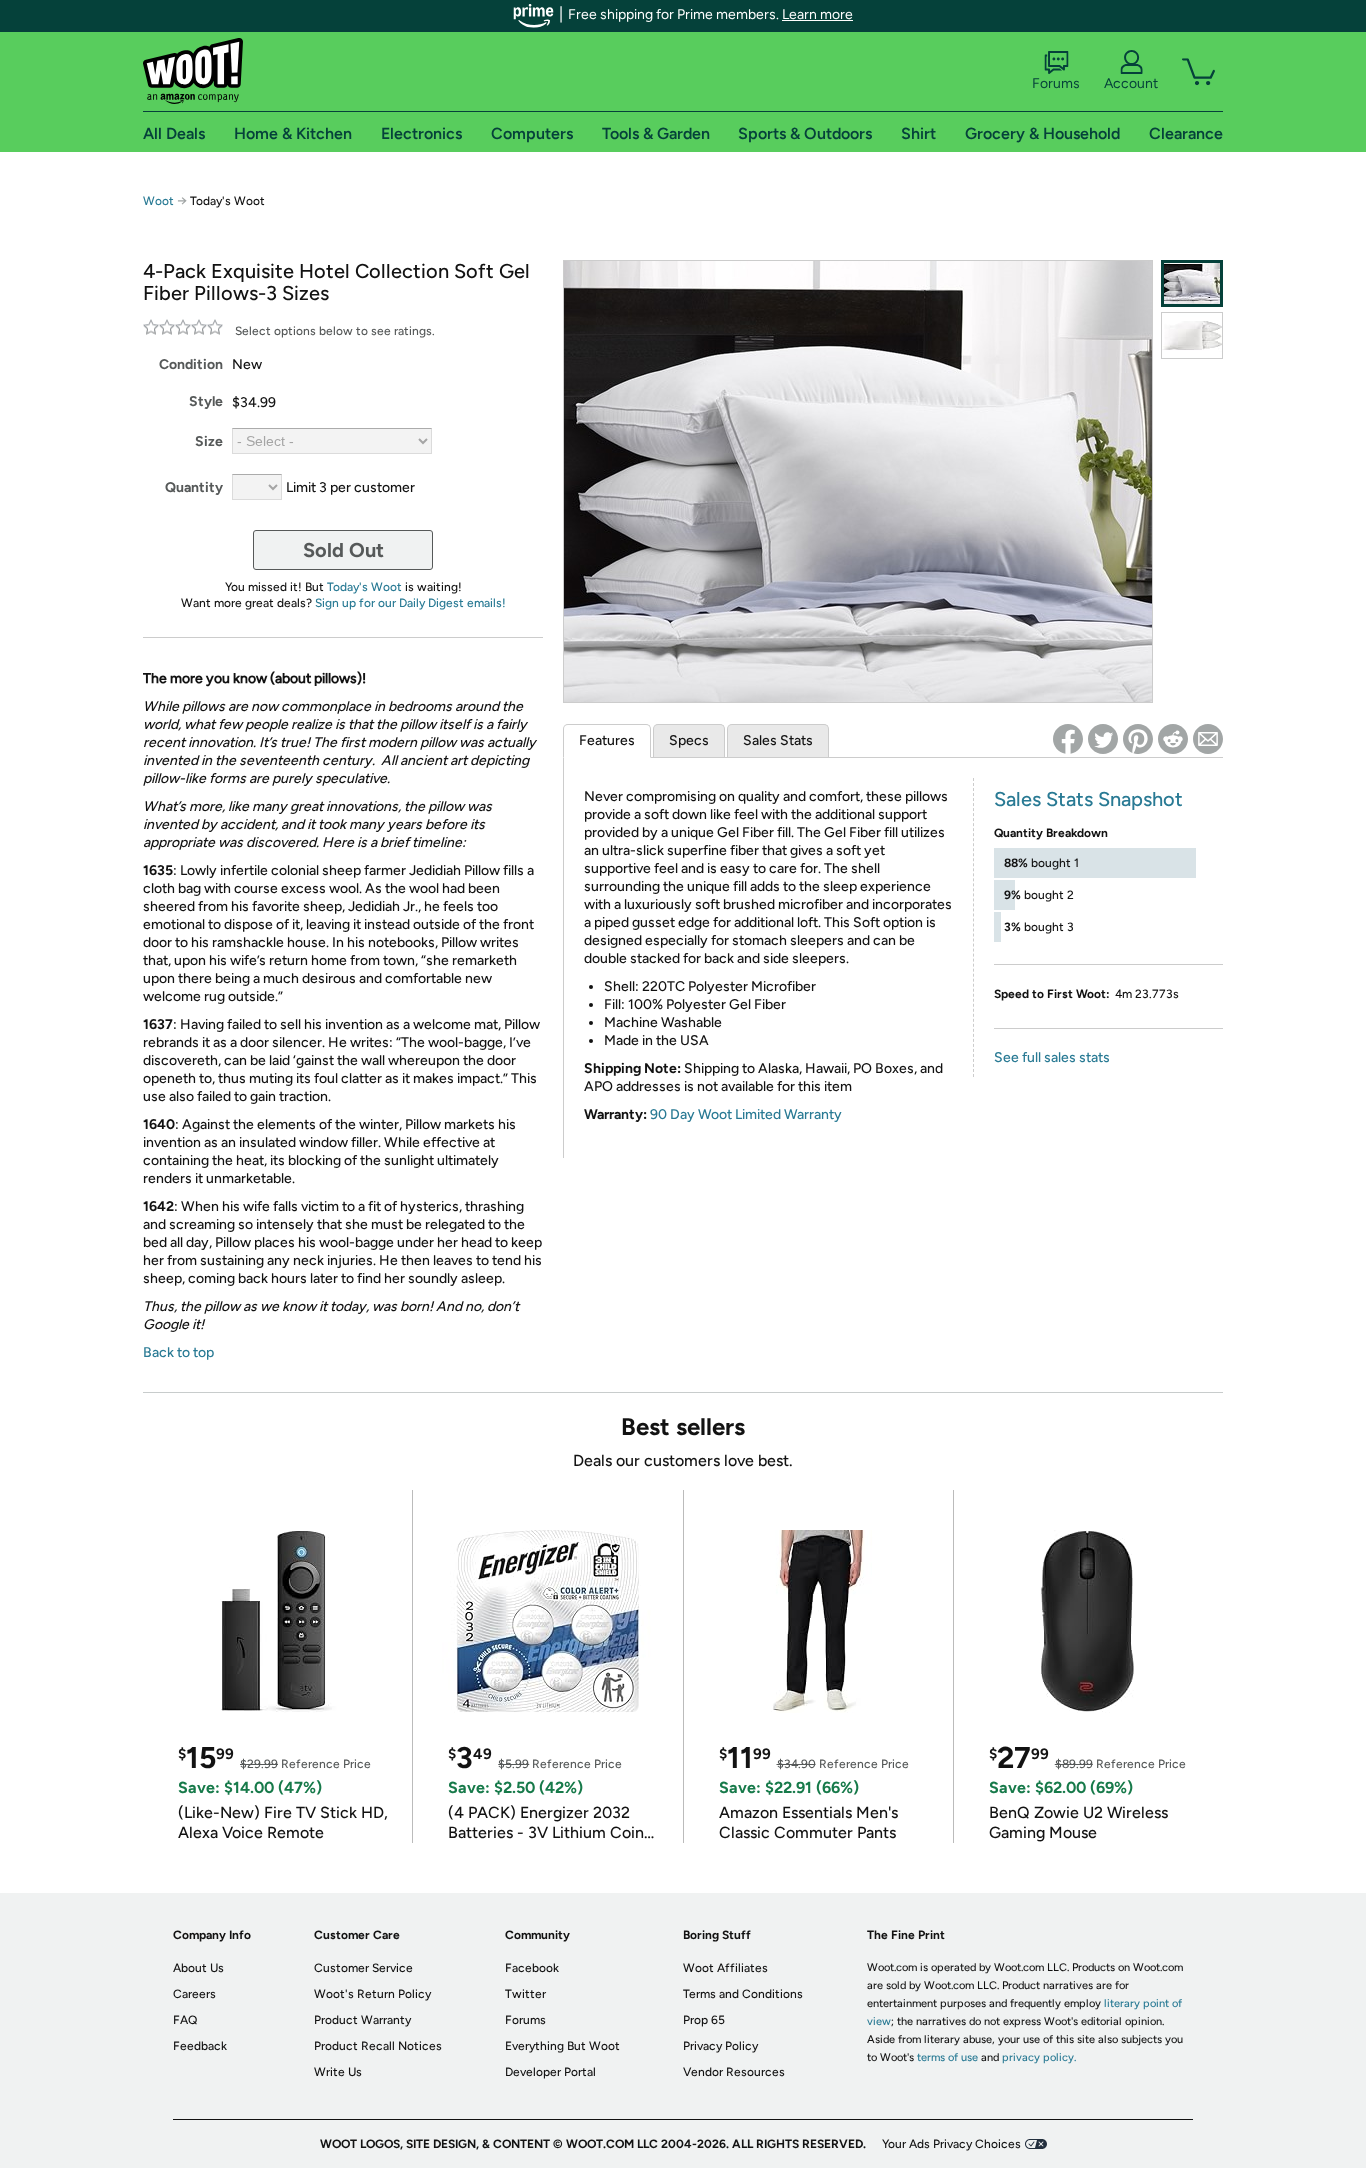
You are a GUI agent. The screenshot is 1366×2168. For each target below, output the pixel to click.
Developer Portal (550, 2072)
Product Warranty (362, 2020)
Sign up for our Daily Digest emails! (410, 603)
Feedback (200, 2046)
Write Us (338, 2072)
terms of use (947, 2057)
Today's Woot (364, 587)
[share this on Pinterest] (1138, 739)
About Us (198, 1968)
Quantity (194, 487)
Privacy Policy (720, 2046)
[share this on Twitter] (1103, 739)
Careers (194, 1994)
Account (1131, 83)
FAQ (185, 2020)
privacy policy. (1039, 2057)
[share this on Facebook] (1068, 739)
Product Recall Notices (378, 2046)
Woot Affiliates (725, 1968)
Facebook (532, 1968)
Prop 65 (704, 2020)
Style (206, 401)
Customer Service (363, 1968)
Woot (158, 201)
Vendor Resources (734, 2072)
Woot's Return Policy (372, 1994)
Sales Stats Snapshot (1088, 799)
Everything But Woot (562, 2046)
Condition (191, 364)
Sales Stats (778, 740)
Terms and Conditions (743, 1994)
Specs (689, 740)
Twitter (525, 1994)
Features (607, 740)
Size (209, 441)
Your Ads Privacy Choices (951, 2144)
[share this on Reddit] (1173, 739)
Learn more (817, 14)
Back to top (178, 1352)
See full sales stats (1052, 1057)
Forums (1056, 83)
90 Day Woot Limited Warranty (746, 1114)
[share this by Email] (1208, 739)
